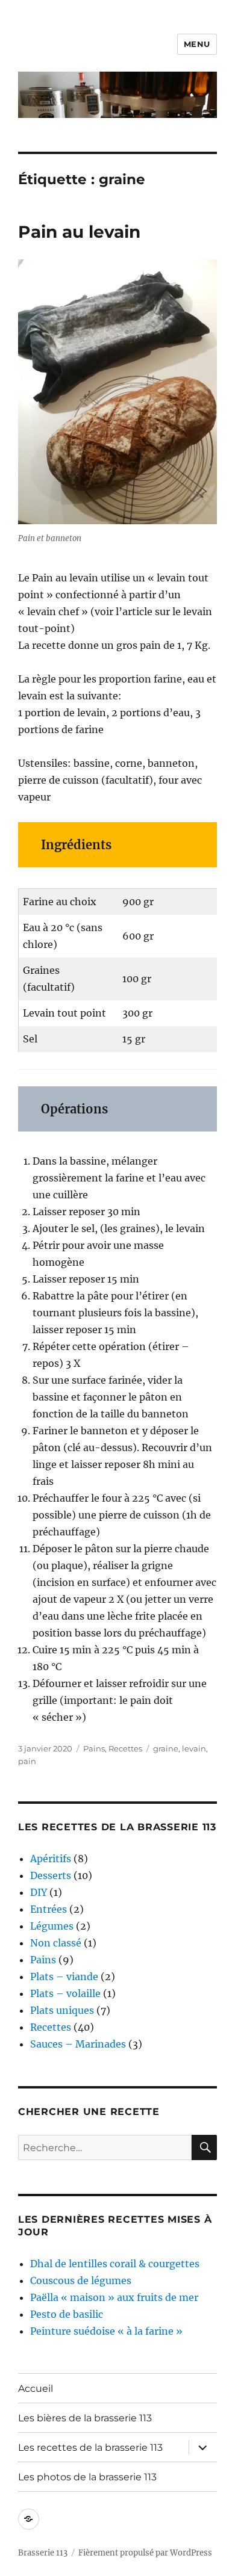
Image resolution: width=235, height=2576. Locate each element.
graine (166, 1748)
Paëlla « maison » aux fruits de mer (114, 2297)
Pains (94, 1748)
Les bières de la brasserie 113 (85, 2418)
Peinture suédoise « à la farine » (106, 2331)
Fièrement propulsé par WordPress (145, 2553)
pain (27, 1761)
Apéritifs (51, 1859)
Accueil (36, 2389)
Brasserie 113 (43, 2553)
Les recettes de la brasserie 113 (90, 2448)
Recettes (125, 1748)
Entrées (49, 1909)
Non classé (56, 1943)
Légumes (52, 1926)
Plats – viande (64, 1977)
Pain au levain (79, 232)
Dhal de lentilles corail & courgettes (115, 2264)
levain (194, 1748)
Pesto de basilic (67, 2314)
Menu (197, 44)
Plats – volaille (65, 1993)
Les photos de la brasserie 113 (87, 2477)
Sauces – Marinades (78, 2044)
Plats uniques (62, 2010)
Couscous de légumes (81, 2280)
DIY (39, 1892)
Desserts (51, 1875)
